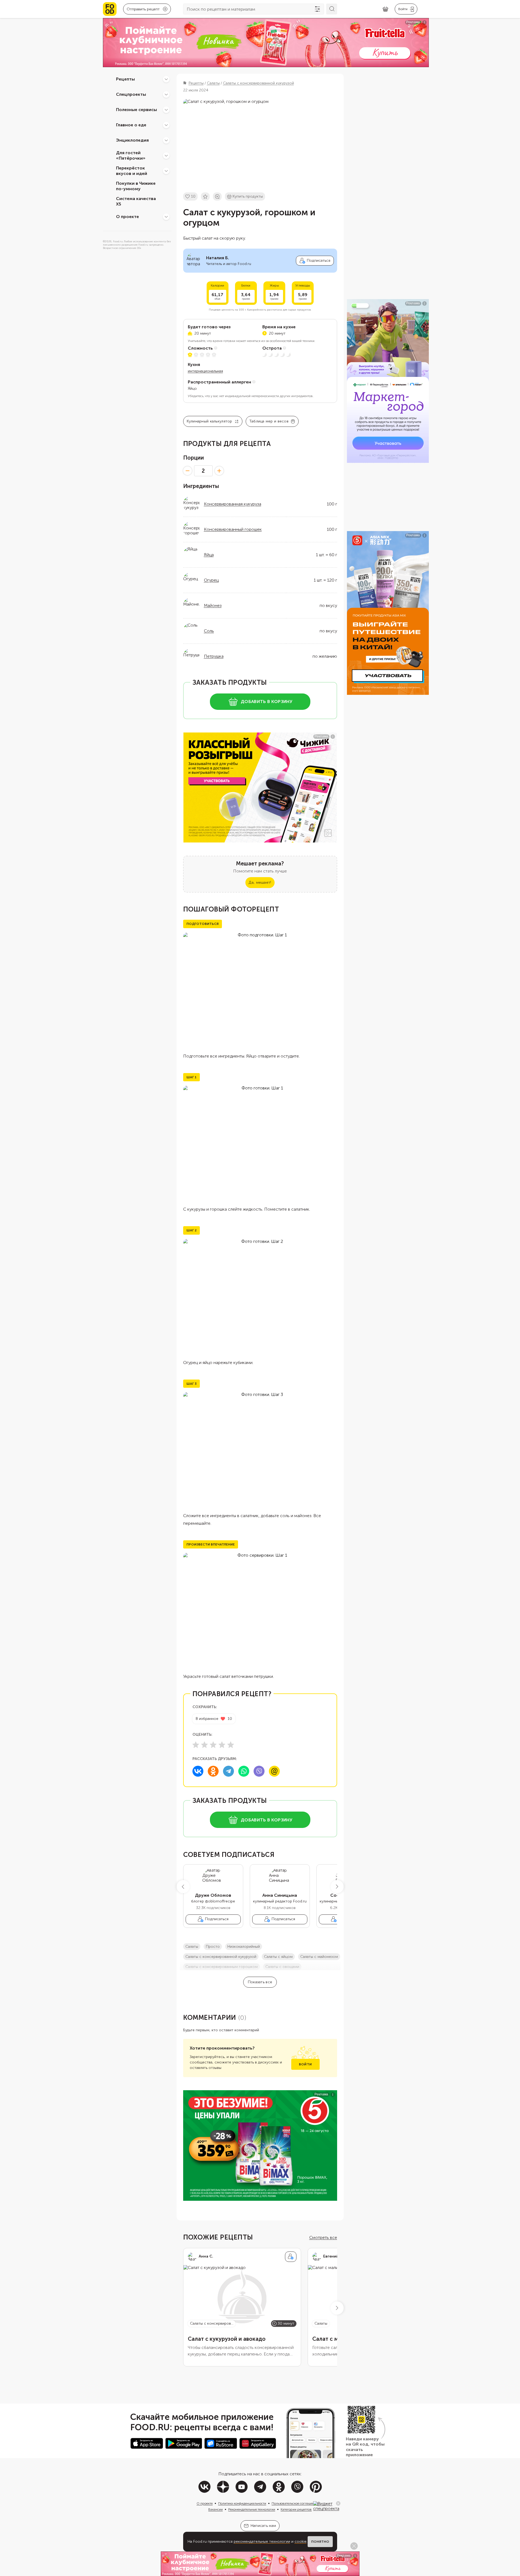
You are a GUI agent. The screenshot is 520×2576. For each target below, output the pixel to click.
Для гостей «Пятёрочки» (131, 156)
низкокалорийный (244, 1947)
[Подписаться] (291, 2257)
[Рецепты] (166, 79)
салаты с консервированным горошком (222, 1967)
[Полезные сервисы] (166, 110)
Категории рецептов (296, 2509)
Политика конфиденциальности (242, 2503)
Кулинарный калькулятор (210, 421)
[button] (183, 1887)
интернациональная (205, 371)
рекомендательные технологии (262, 2541)
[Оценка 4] (222, 1745)
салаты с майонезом (319, 1957)
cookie (301, 2541)
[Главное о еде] (166, 125)
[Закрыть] (338, 2503)
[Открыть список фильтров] (317, 9)
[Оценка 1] (196, 1745)
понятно (320, 2542)
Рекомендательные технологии (252, 2509)
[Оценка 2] (204, 1745)
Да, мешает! (260, 882)
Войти (305, 2064)
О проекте (127, 217)
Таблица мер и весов (269, 421)
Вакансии (216, 2509)
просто (213, 1947)
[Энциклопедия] (166, 140)
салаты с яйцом (278, 1957)
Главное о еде (131, 125)
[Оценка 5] (231, 1745)
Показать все (260, 1982)
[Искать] (332, 9)
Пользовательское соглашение (295, 2503)
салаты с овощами (282, 1967)
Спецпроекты (131, 94)
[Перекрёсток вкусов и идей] (166, 171)
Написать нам (263, 2526)
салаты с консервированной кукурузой (221, 1957)
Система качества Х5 (136, 201)
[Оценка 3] (213, 1745)
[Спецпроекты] (166, 94)
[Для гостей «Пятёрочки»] (166, 156)
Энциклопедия (132, 140)
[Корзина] (385, 9)
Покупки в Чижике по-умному (136, 186)
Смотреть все (323, 2237)
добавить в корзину (267, 702)
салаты (192, 1947)
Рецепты (125, 79)
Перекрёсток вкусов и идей (132, 171)
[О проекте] (166, 217)
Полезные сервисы (136, 110)
